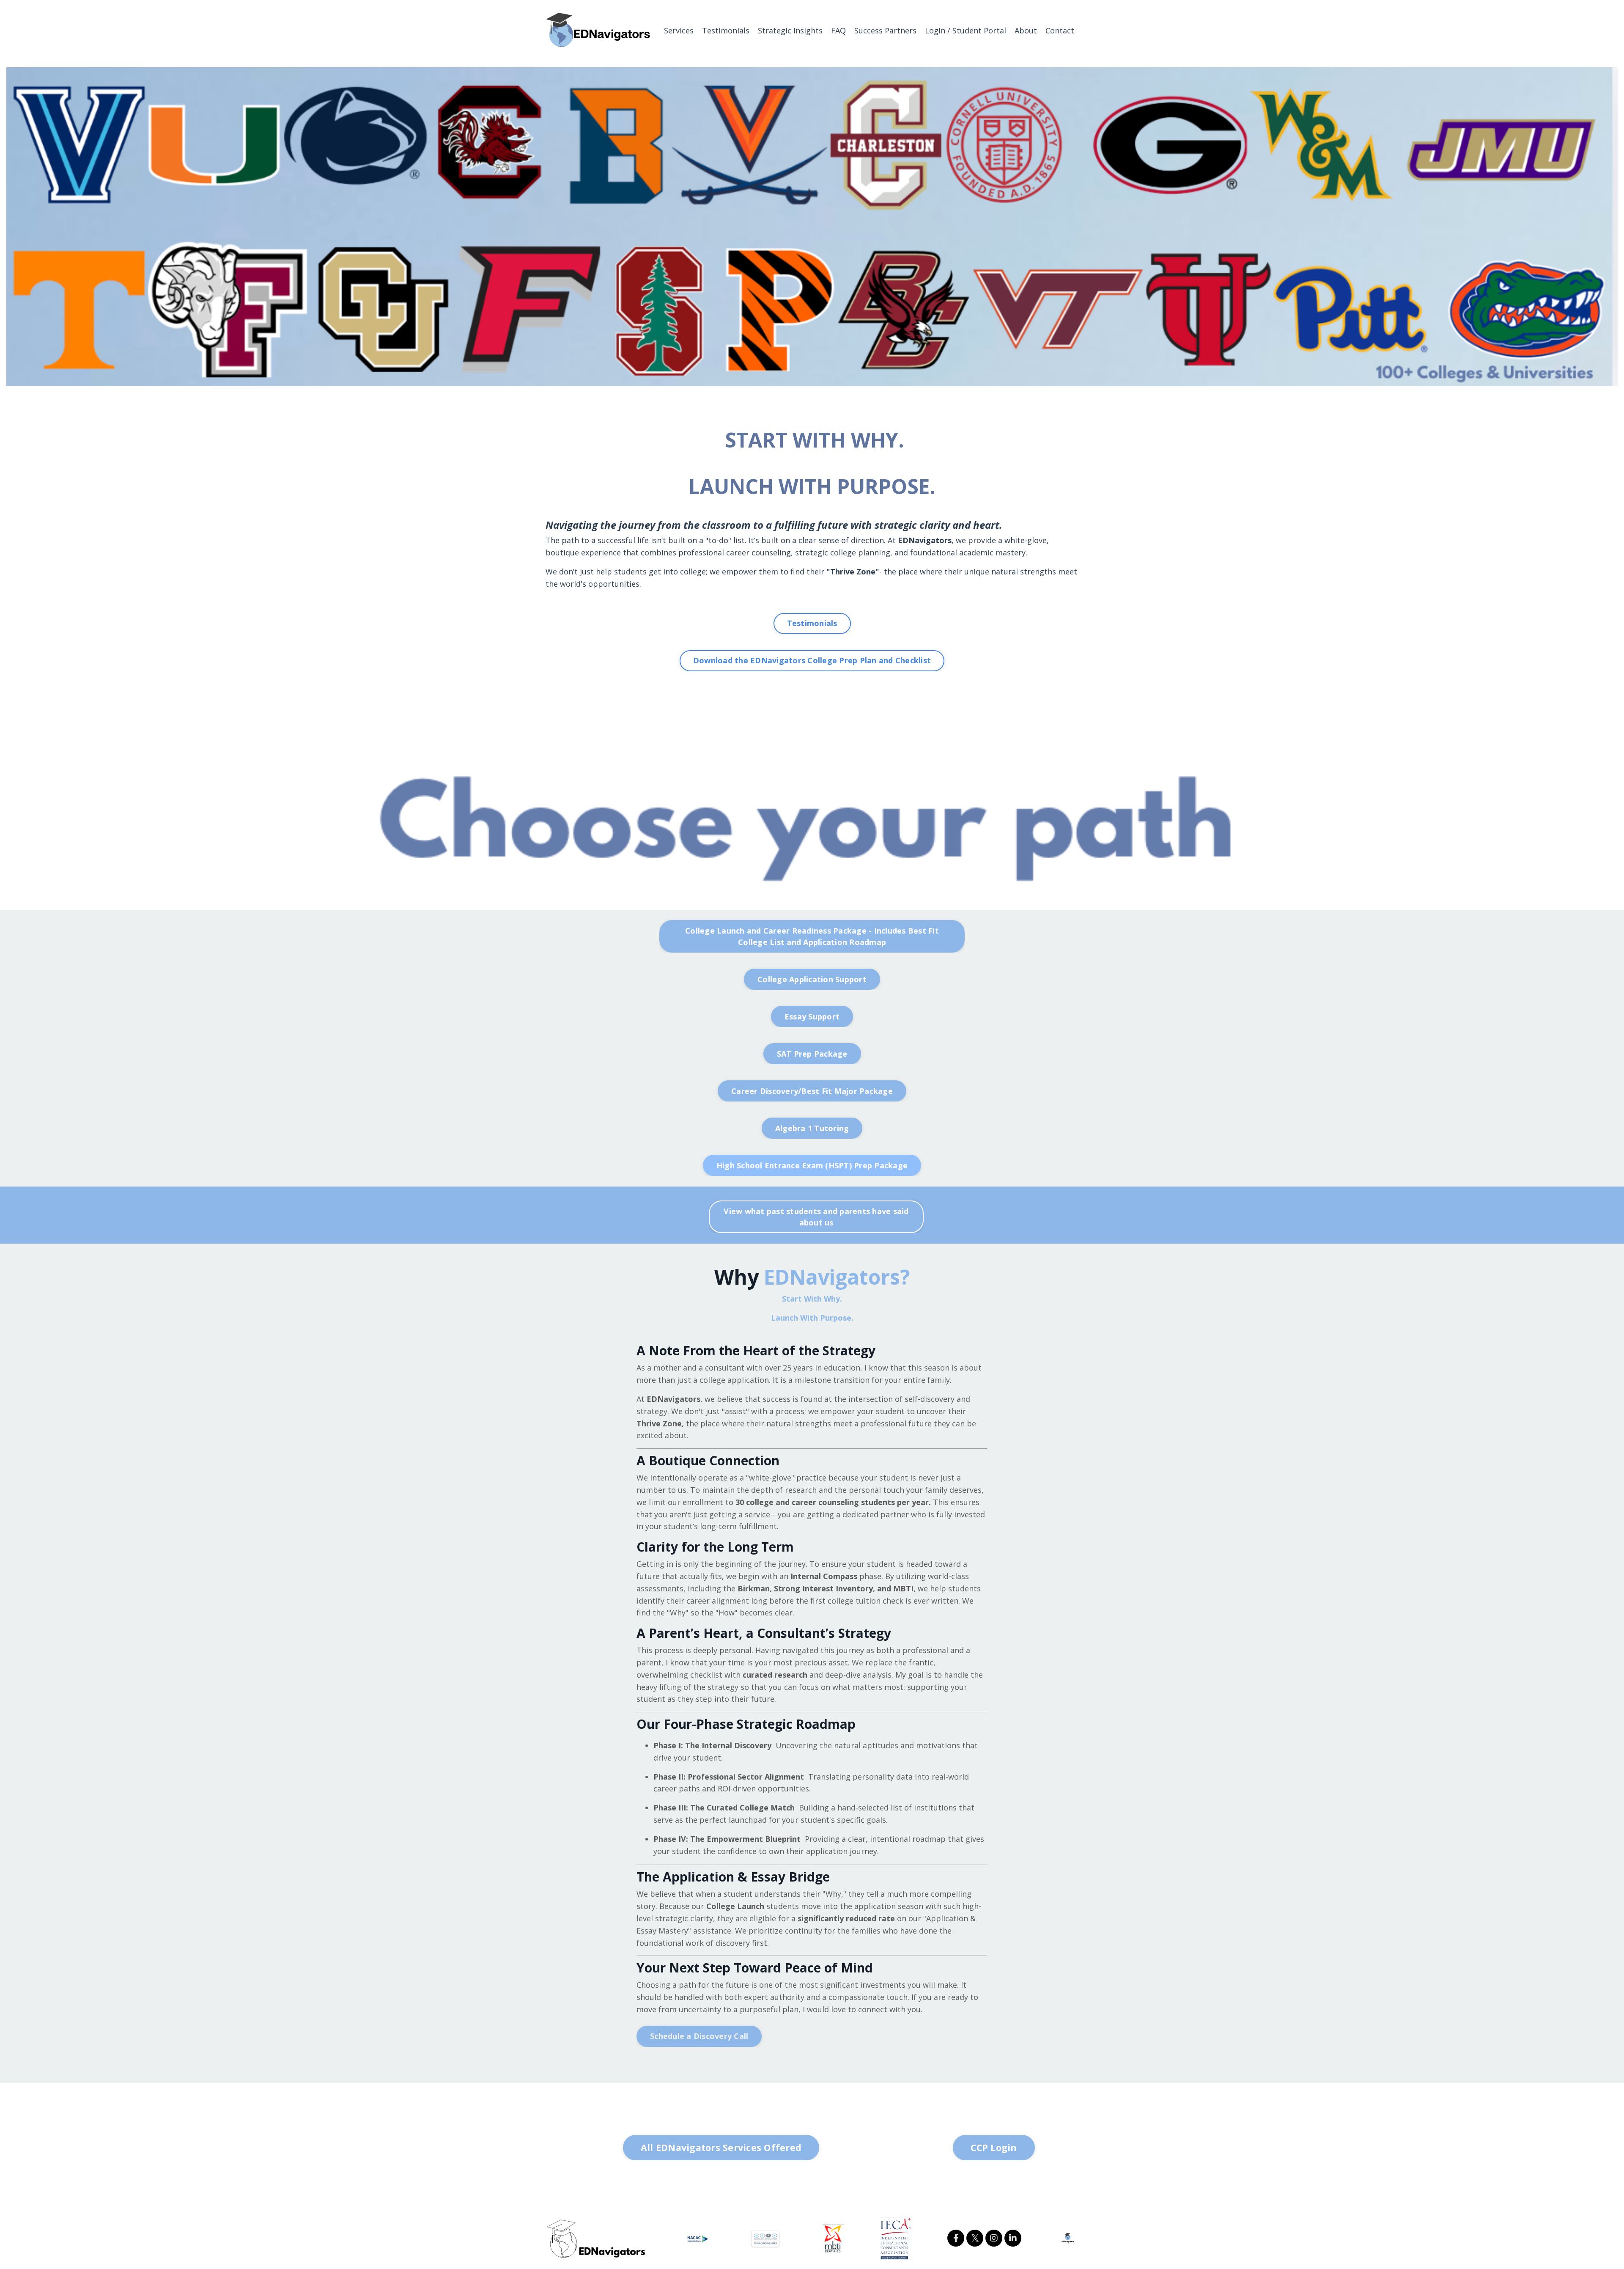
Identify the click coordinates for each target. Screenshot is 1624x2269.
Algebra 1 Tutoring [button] (812, 1128)
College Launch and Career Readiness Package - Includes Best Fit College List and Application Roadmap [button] (812, 936)
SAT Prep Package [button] (812, 1054)
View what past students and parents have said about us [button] (816, 1217)
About (1026, 30)
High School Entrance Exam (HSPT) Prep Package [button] (812, 1165)
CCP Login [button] (994, 2147)
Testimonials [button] (812, 623)
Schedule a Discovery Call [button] (699, 2036)
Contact (1060, 30)
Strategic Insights (790, 30)
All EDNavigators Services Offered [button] (721, 2147)
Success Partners (885, 30)
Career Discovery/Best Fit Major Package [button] (812, 1091)
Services (679, 30)
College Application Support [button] (812, 979)
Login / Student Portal (966, 30)
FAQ (838, 30)
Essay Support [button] (812, 1016)
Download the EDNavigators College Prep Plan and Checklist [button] (812, 660)
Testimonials (726, 30)
